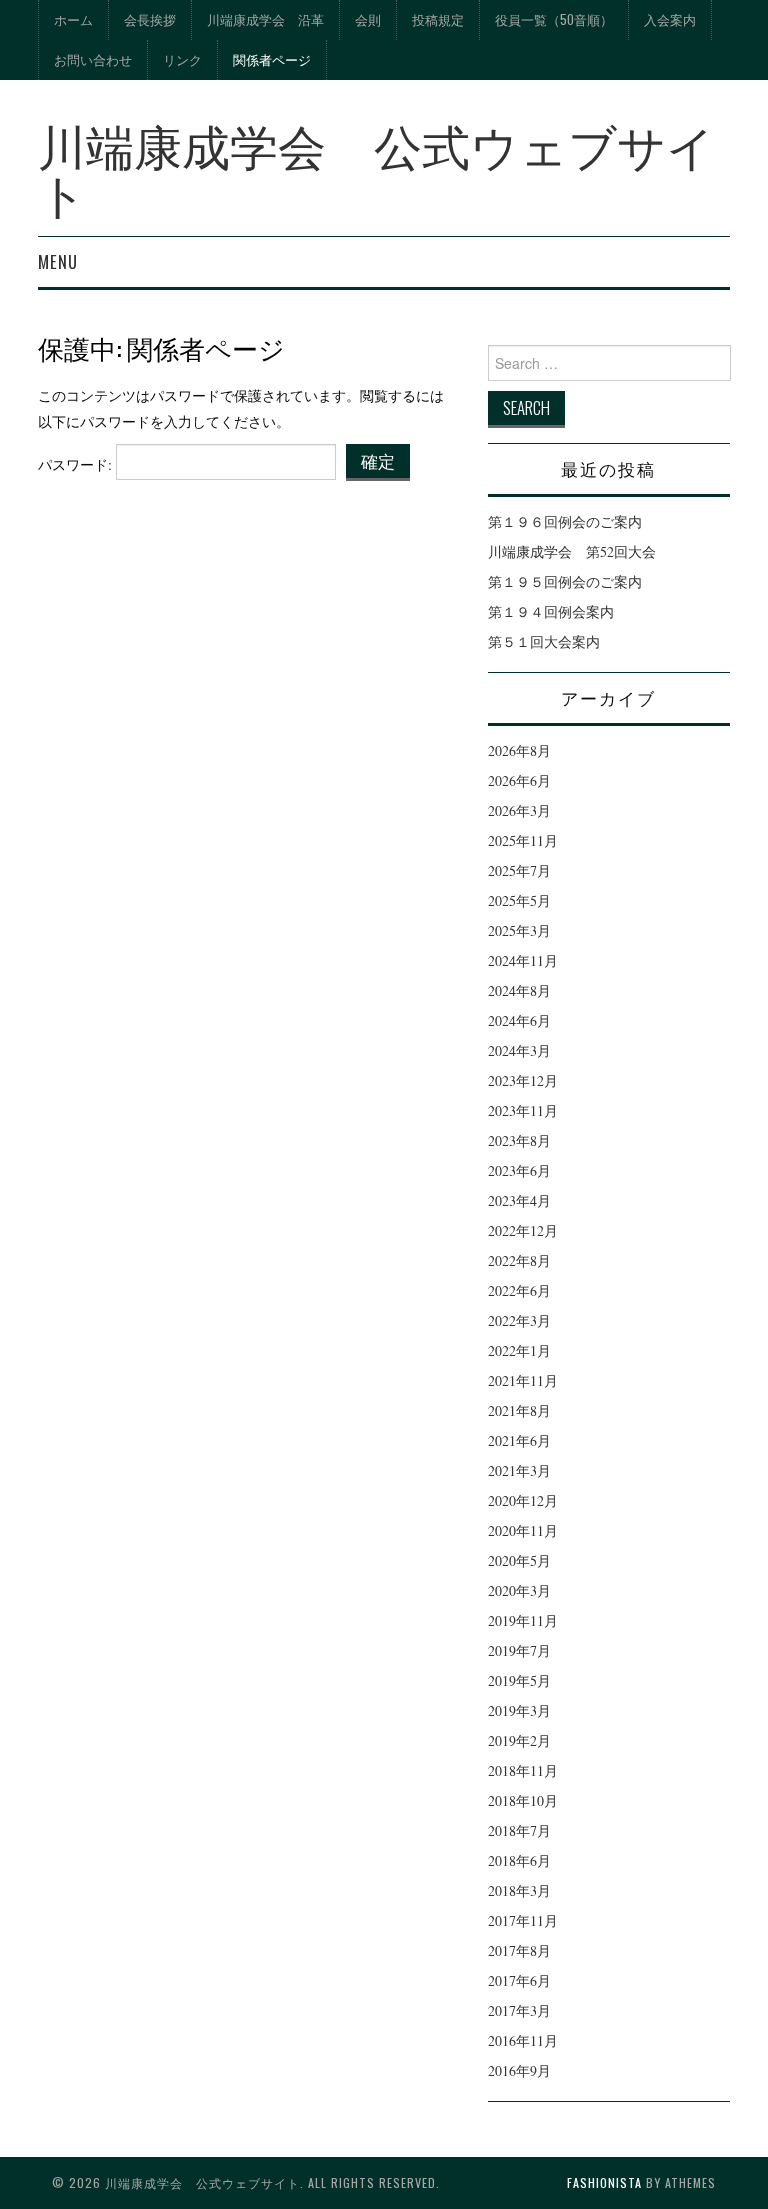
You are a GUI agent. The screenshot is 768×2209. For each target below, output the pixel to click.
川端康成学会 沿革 (265, 19)
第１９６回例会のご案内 (565, 521)
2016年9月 (519, 2070)
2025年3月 (519, 930)
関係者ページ (272, 59)
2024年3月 (519, 1050)
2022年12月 (523, 1230)
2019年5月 (519, 1680)
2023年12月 (523, 1080)
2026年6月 (519, 780)
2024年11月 (523, 960)
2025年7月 (519, 870)
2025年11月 (523, 840)
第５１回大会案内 (544, 641)
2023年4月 (519, 1200)
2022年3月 (519, 1320)
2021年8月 (519, 1410)
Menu (58, 261)
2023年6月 (519, 1170)
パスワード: (77, 464)
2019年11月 (523, 1620)
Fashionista (604, 2182)
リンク (182, 59)
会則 (368, 19)
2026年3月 (519, 810)
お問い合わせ (93, 59)
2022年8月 (519, 1260)
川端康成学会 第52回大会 (572, 551)
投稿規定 (438, 19)
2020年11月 (523, 1530)
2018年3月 (519, 1890)
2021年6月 (519, 1440)
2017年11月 (523, 1920)
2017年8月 (519, 1950)
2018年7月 (519, 1830)
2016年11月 (523, 2040)
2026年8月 (519, 750)
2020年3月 (519, 1590)
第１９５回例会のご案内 (565, 581)
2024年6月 (519, 1020)
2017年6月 (519, 1980)
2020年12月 (523, 1500)
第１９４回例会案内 (551, 611)
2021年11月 (523, 1380)
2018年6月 (519, 1860)
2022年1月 (519, 1350)
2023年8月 (519, 1140)
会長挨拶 (150, 19)
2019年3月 (519, 1710)
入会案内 (670, 19)
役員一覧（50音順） (554, 19)
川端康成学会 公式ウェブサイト (376, 167)
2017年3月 (519, 2010)
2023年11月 (523, 1110)
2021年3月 (519, 1470)
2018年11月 (523, 1770)
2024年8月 (519, 990)
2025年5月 (519, 900)
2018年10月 (523, 1800)
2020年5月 (519, 1560)
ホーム (73, 19)
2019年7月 (519, 1650)
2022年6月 (519, 1290)
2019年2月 (519, 1740)
